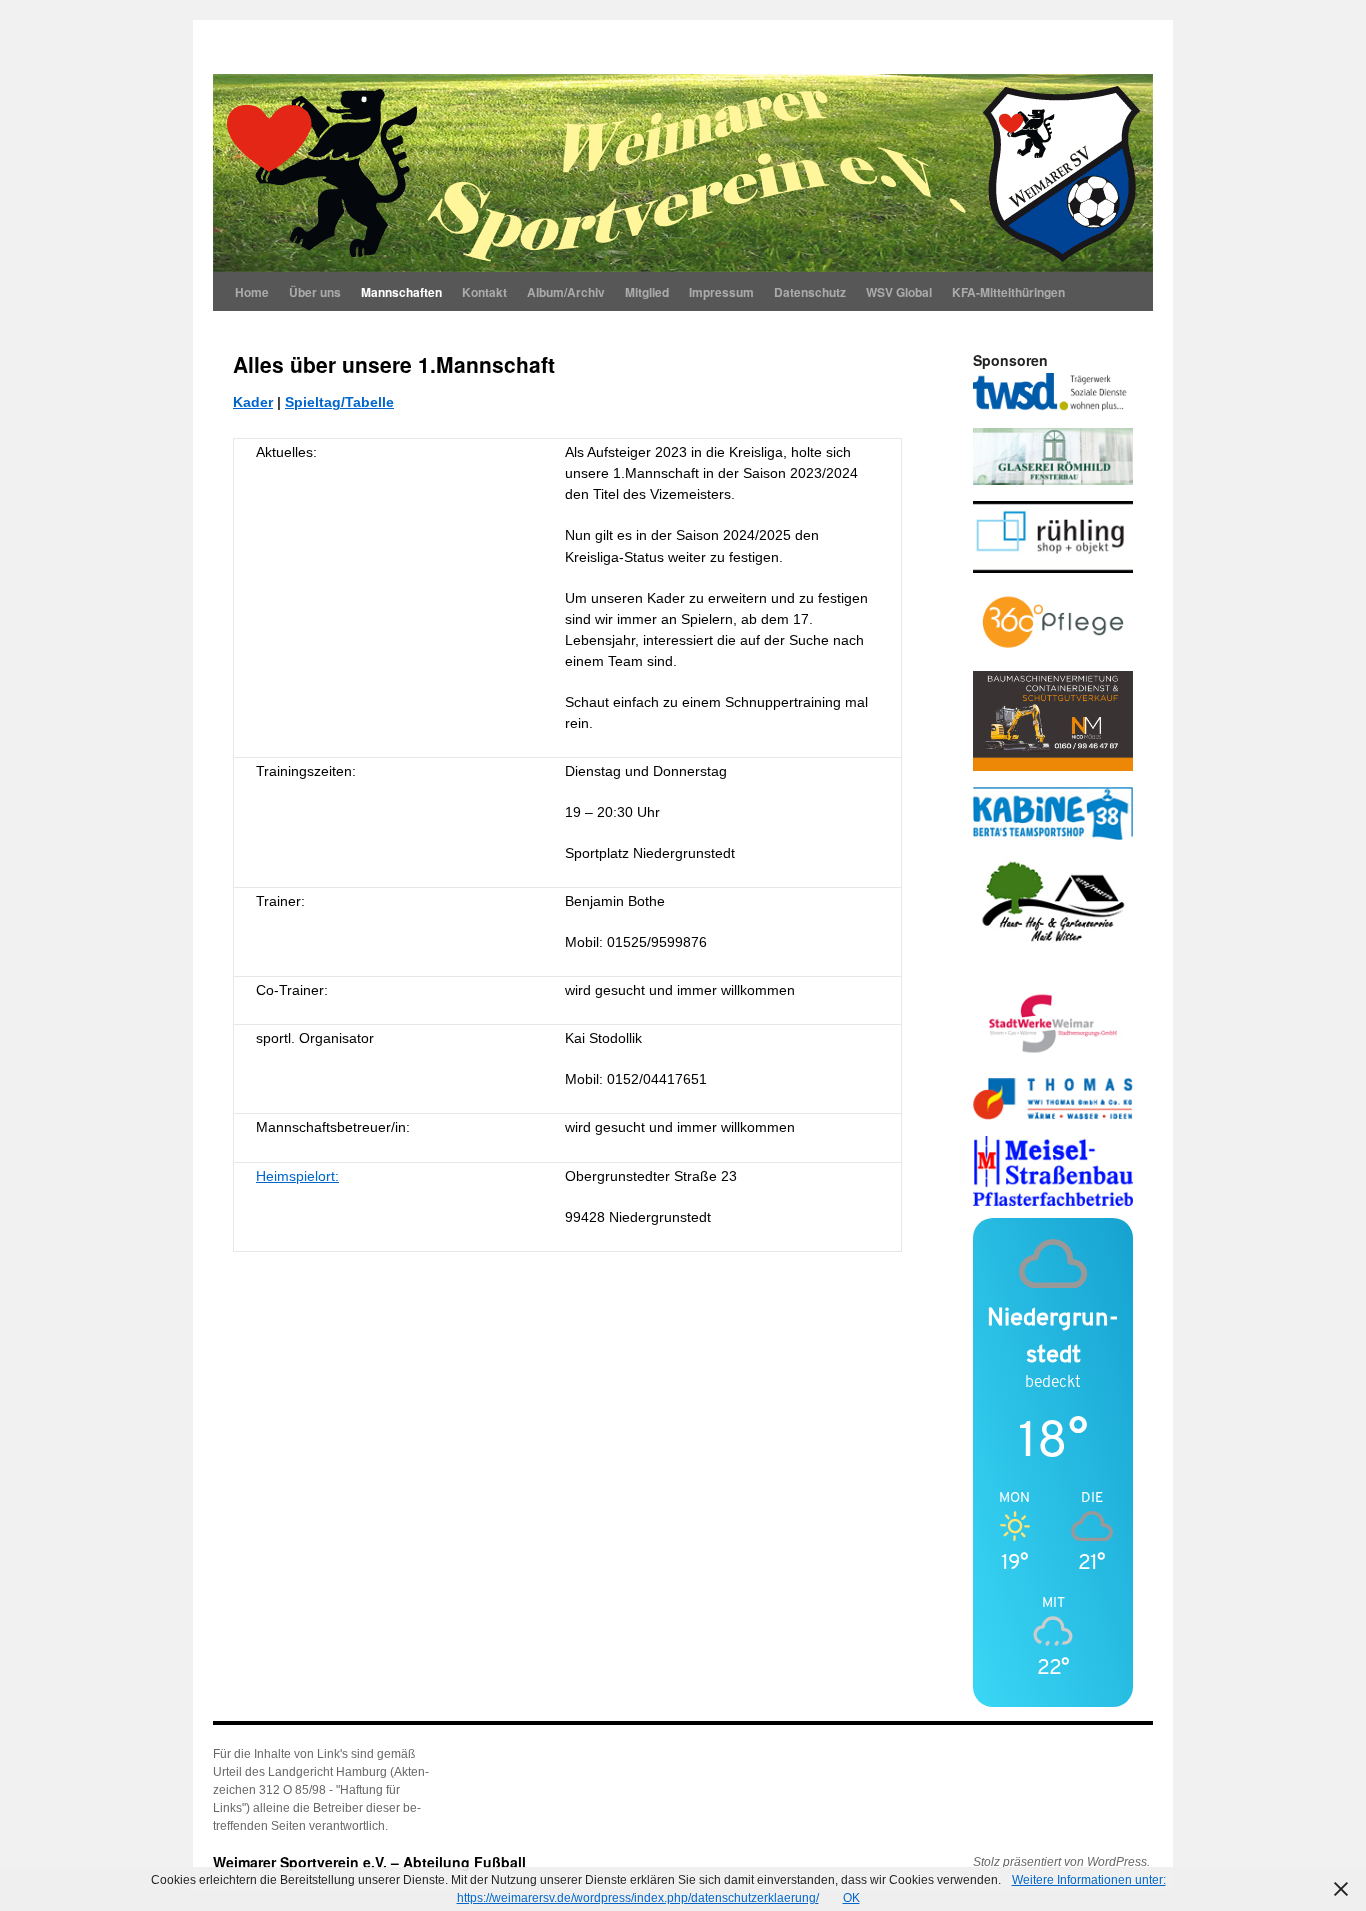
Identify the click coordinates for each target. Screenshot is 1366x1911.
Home (252, 292)
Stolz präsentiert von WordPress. (1061, 1862)
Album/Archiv (566, 292)
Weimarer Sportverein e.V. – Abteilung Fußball (369, 1862)
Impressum (721, 292)
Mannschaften (401, 292)
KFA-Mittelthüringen (1008, 292)
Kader (253, 402)
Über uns (315, 292)
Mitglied (647, 292)
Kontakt (484, 292)
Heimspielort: (297, 1176)
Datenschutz (810, 292)
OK (851, 1898)
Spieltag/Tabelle (339, 402)
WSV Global (899, 292)
